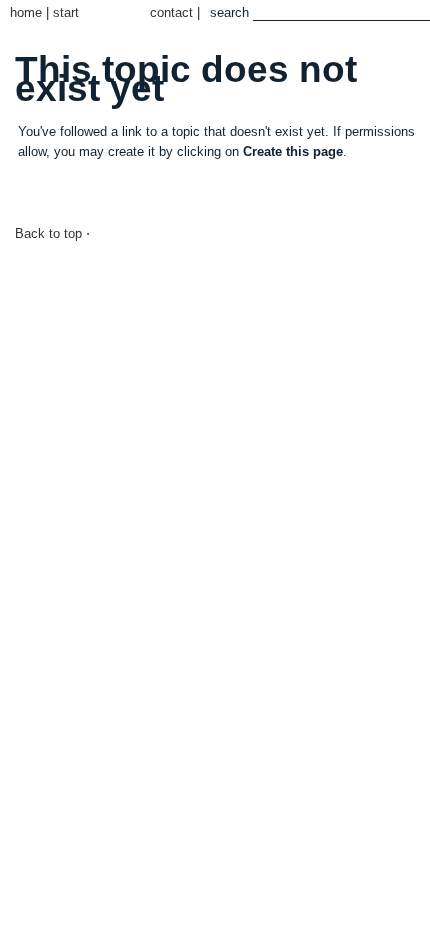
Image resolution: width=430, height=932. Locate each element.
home (26, 12)
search (229, 12)
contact (171, 12)
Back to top (48, 233)
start (66, 12)
